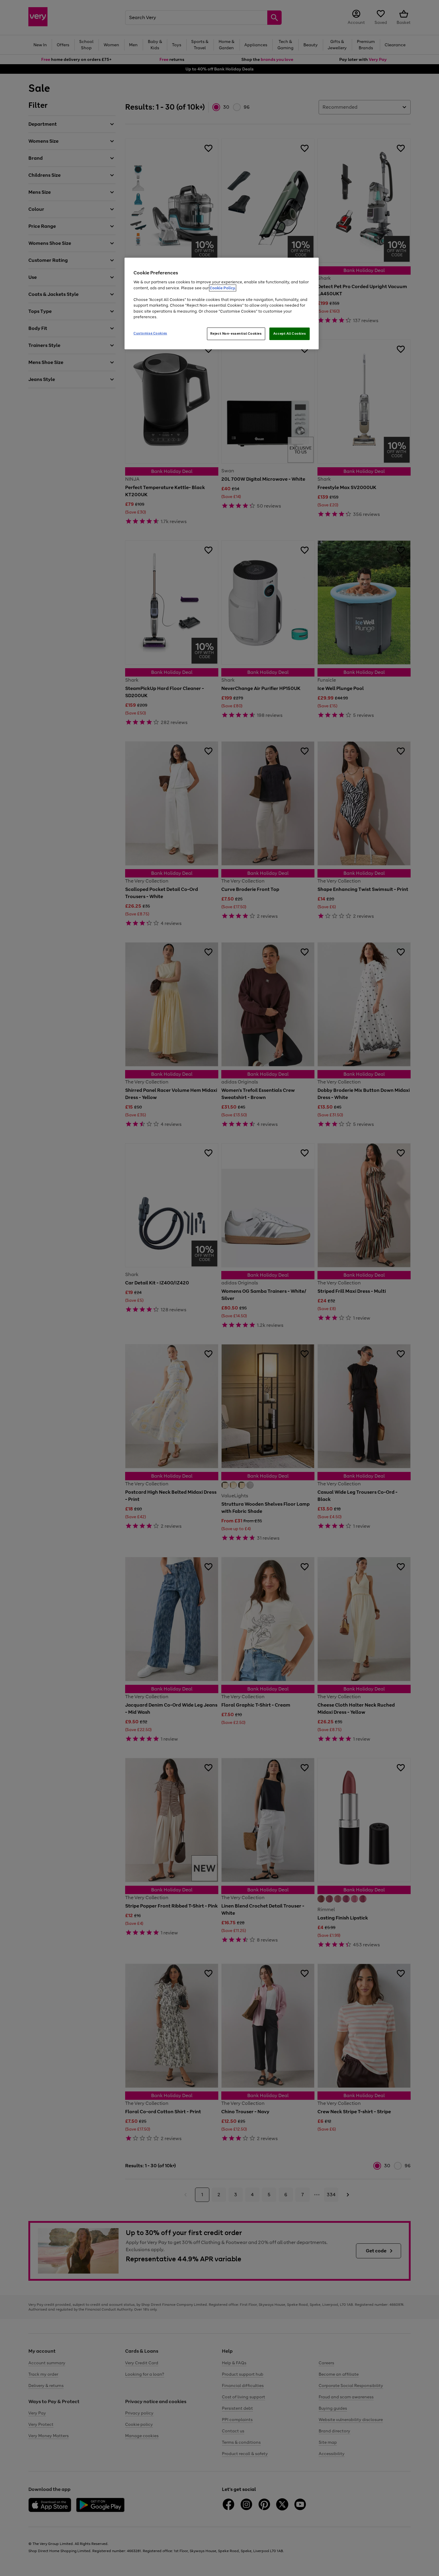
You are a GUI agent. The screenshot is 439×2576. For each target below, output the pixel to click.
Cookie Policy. (223, 288)
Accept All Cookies (290, 333)
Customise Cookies (150, 333)
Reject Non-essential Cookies (236, 333)
